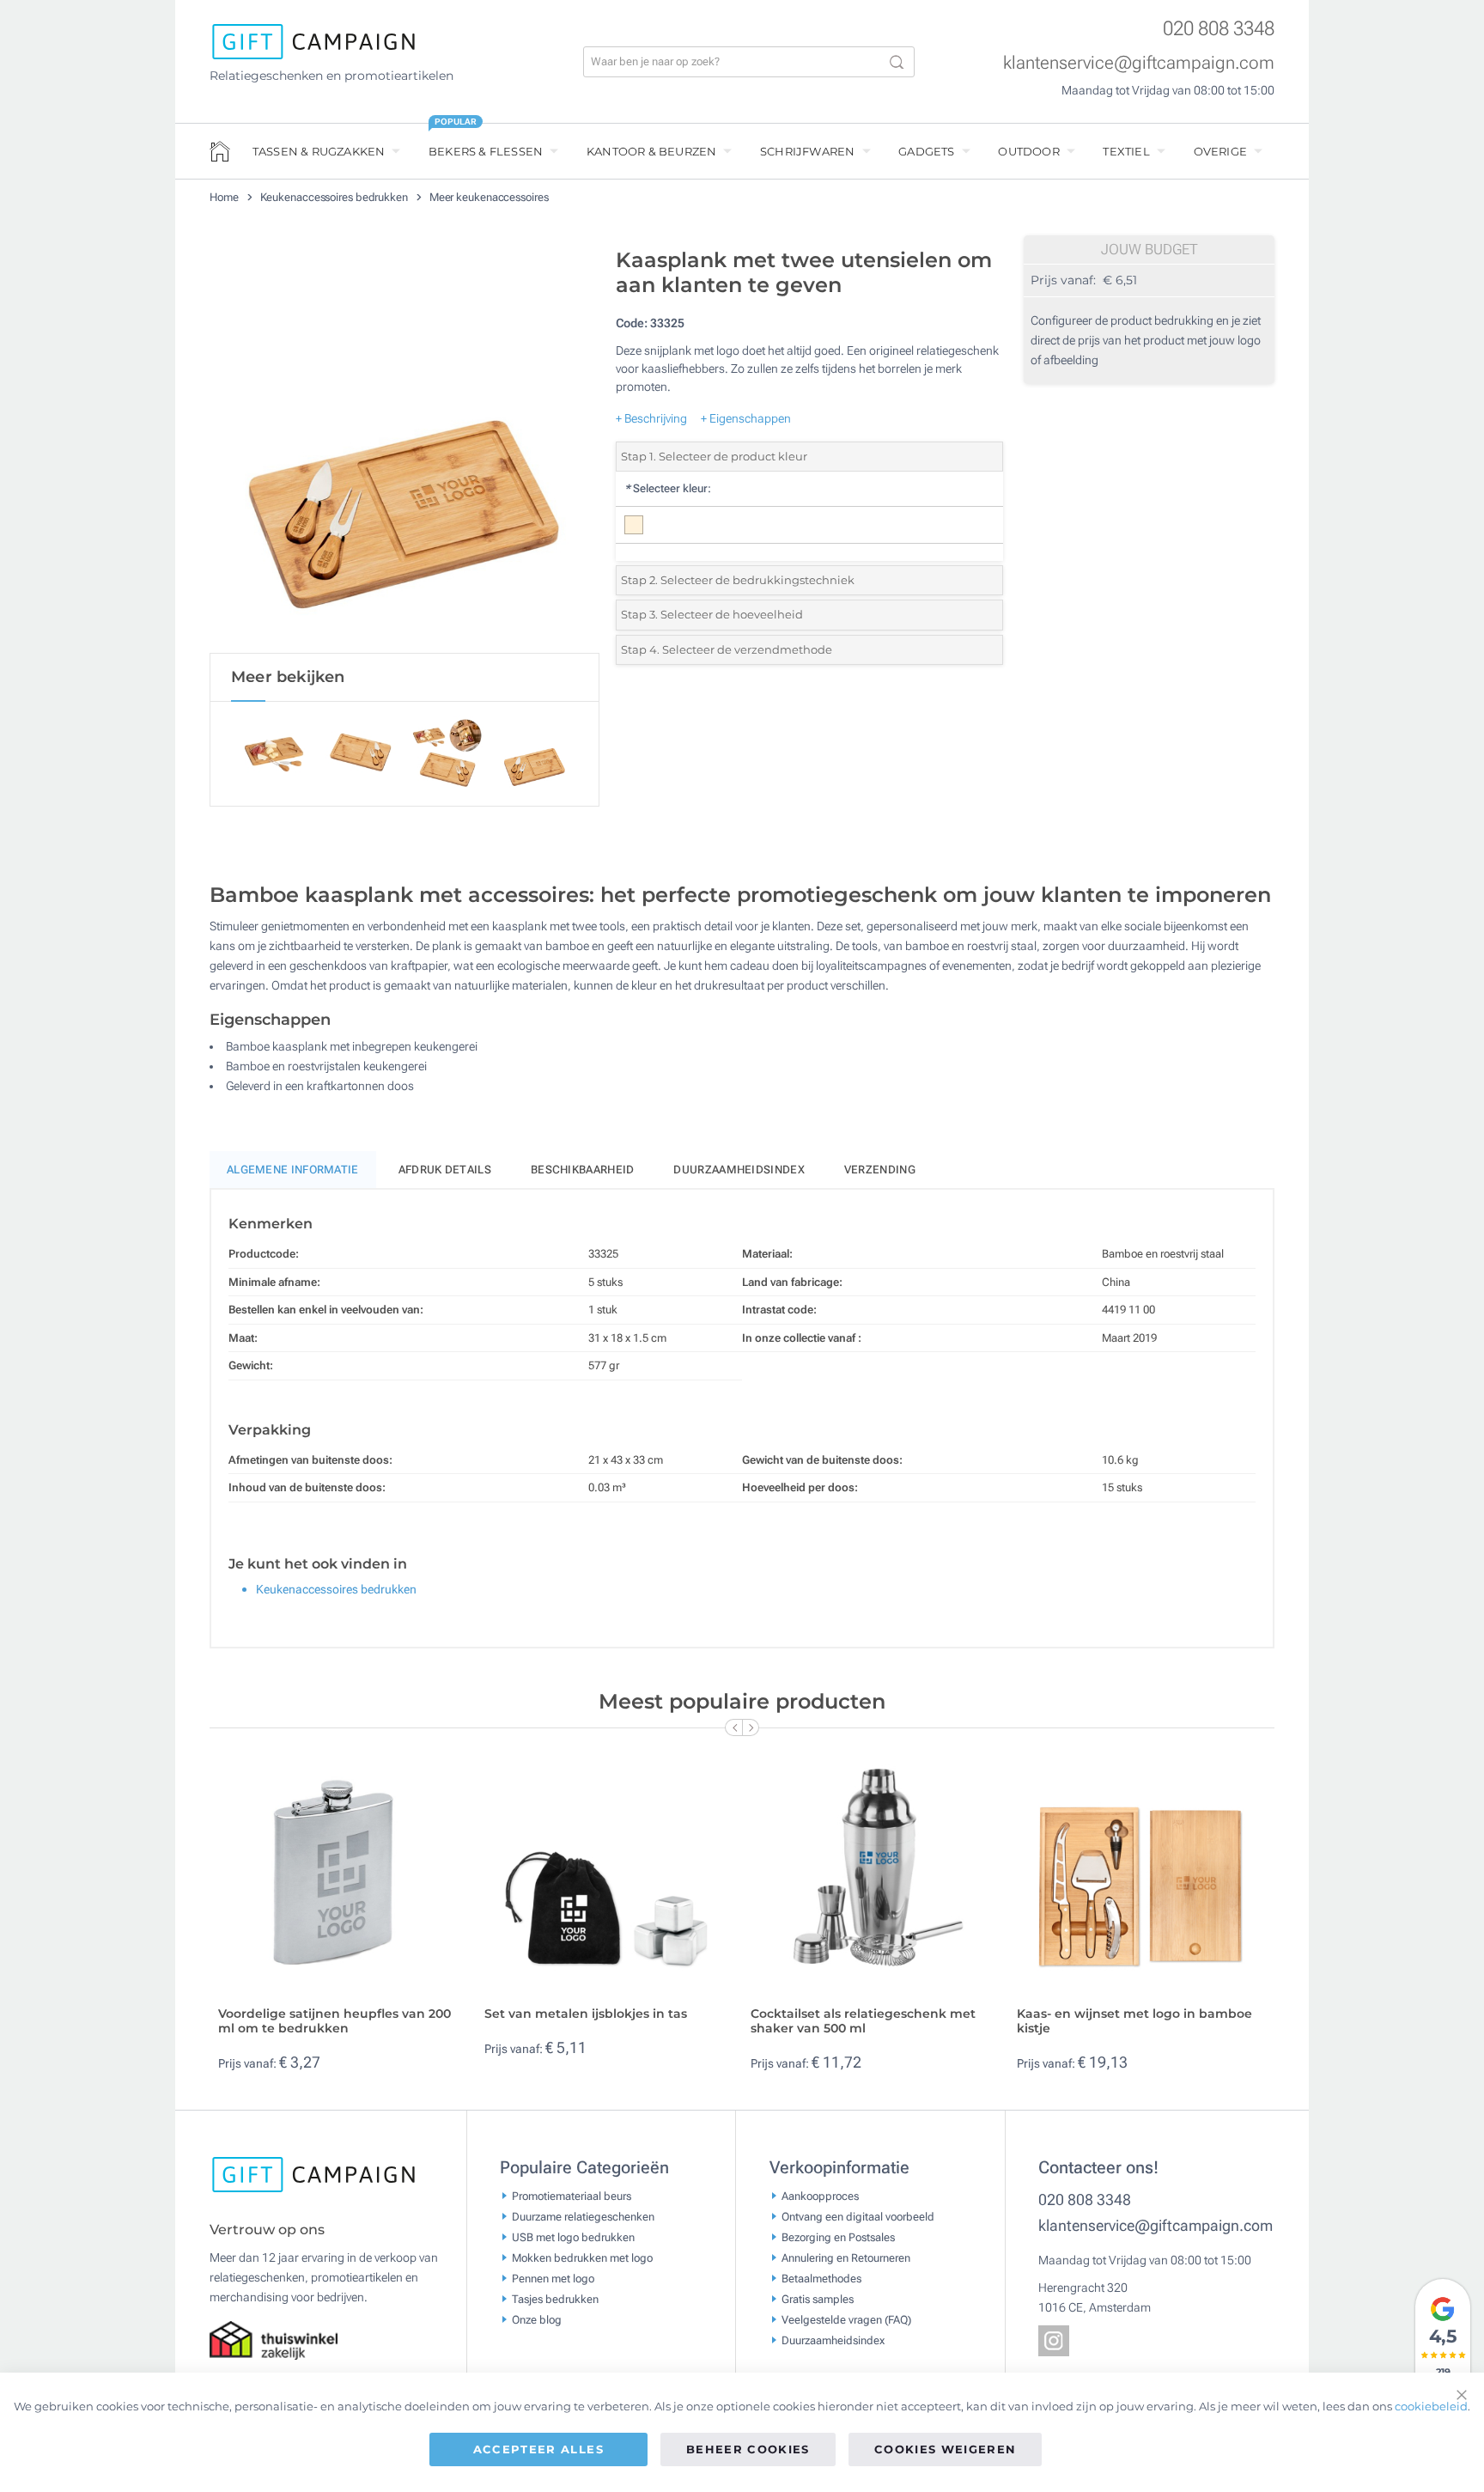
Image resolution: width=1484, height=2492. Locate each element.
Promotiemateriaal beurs (572, 2195)
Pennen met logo (553, 2278)
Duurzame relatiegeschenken (583, 2216)
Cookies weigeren (946, 2449)
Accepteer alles (538, 2449)
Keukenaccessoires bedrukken (335, 197)
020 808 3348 (1219, 29)
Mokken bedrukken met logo (582, 2257)
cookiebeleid (1431, 2406)
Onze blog (537, 2319)
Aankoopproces (820, 2195)
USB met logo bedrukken (573, 2236)
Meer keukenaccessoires (489, 197)
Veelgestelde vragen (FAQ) (846, 2319)
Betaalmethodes (821, 2278)
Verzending (880, 1170)
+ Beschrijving (651, 418)
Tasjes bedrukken (555, 2298)
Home (225, 197)
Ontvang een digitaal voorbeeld (858, 2216)
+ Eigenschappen (746, 418)
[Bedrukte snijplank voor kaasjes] (404, 446)
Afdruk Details (445, 1170)
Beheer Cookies (748, 2449)
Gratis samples (818, 2298)
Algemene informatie (293, 1170)
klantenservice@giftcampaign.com (1139, 63)
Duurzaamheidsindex (739, 1170)
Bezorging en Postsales (838, 2236)
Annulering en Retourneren (846, 2257)
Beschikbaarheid (583, 1170)
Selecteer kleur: (668, 488)
